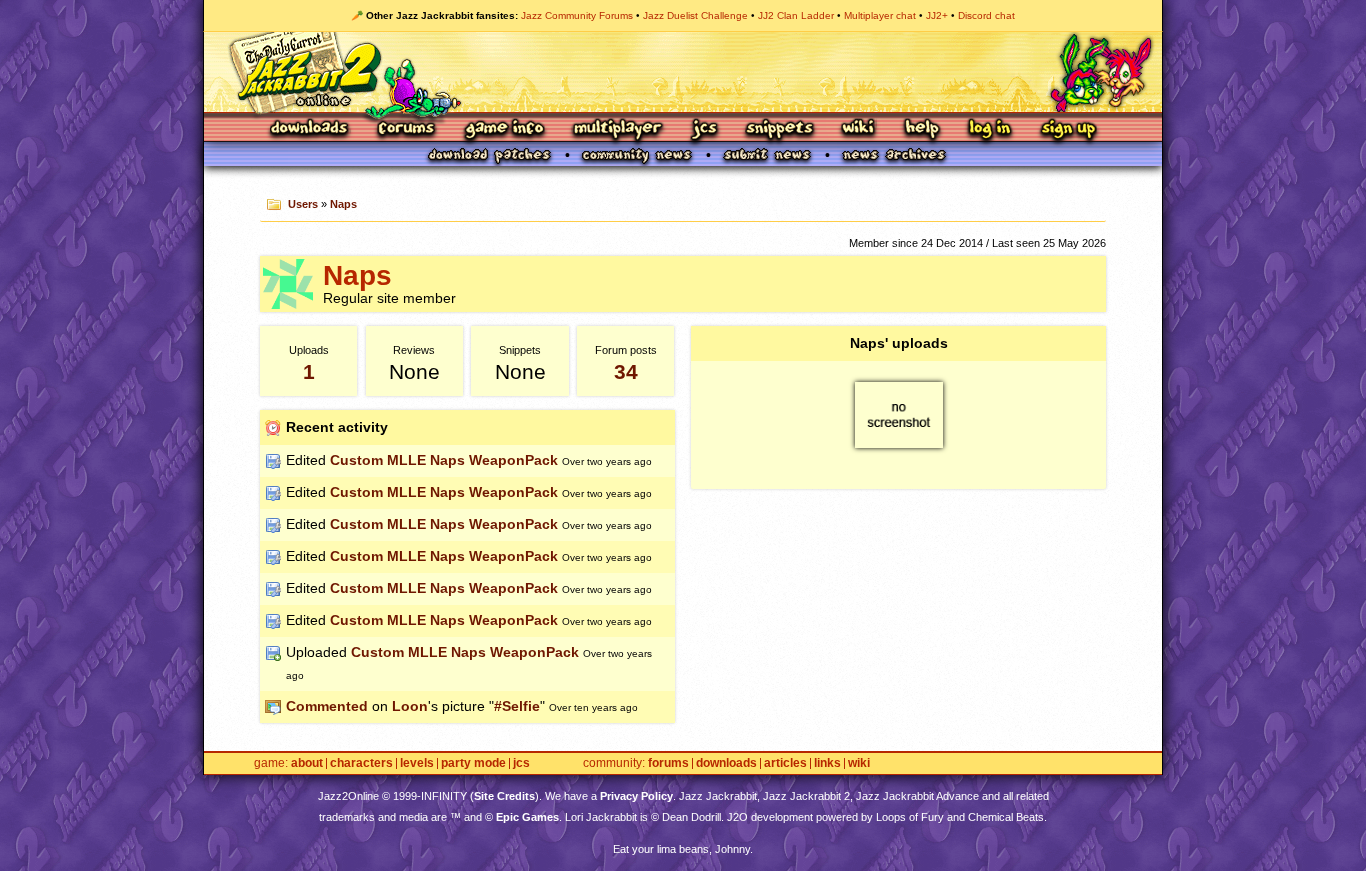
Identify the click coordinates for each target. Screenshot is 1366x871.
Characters (361, 763)
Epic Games (527, 817)
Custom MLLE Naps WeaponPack (444, 460)
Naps (343, 204)
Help (922, 129)
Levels (417, 763)
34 (626, 371)
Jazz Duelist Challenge (695, 15)
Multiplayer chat (880, 15)
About (307, 763)
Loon (410, 706)
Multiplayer (617, 129)
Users (303, 204)
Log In (990, 129)
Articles (785, 763)
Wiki (859, 129)
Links (827, 763)
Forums (407, 129)
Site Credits (504, 796)
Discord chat (986, 15)
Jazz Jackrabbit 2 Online (682, 72)
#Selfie (517, 706)
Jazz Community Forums (577, 15)
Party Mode (473, 763)
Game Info (504, 129)
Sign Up (1068, 129)
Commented (327, 706)
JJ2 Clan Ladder (796, 15)
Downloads (310, 129)
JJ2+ (937, 15)
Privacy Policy (636, 796)
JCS (704, 129)
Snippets (780, 129)
